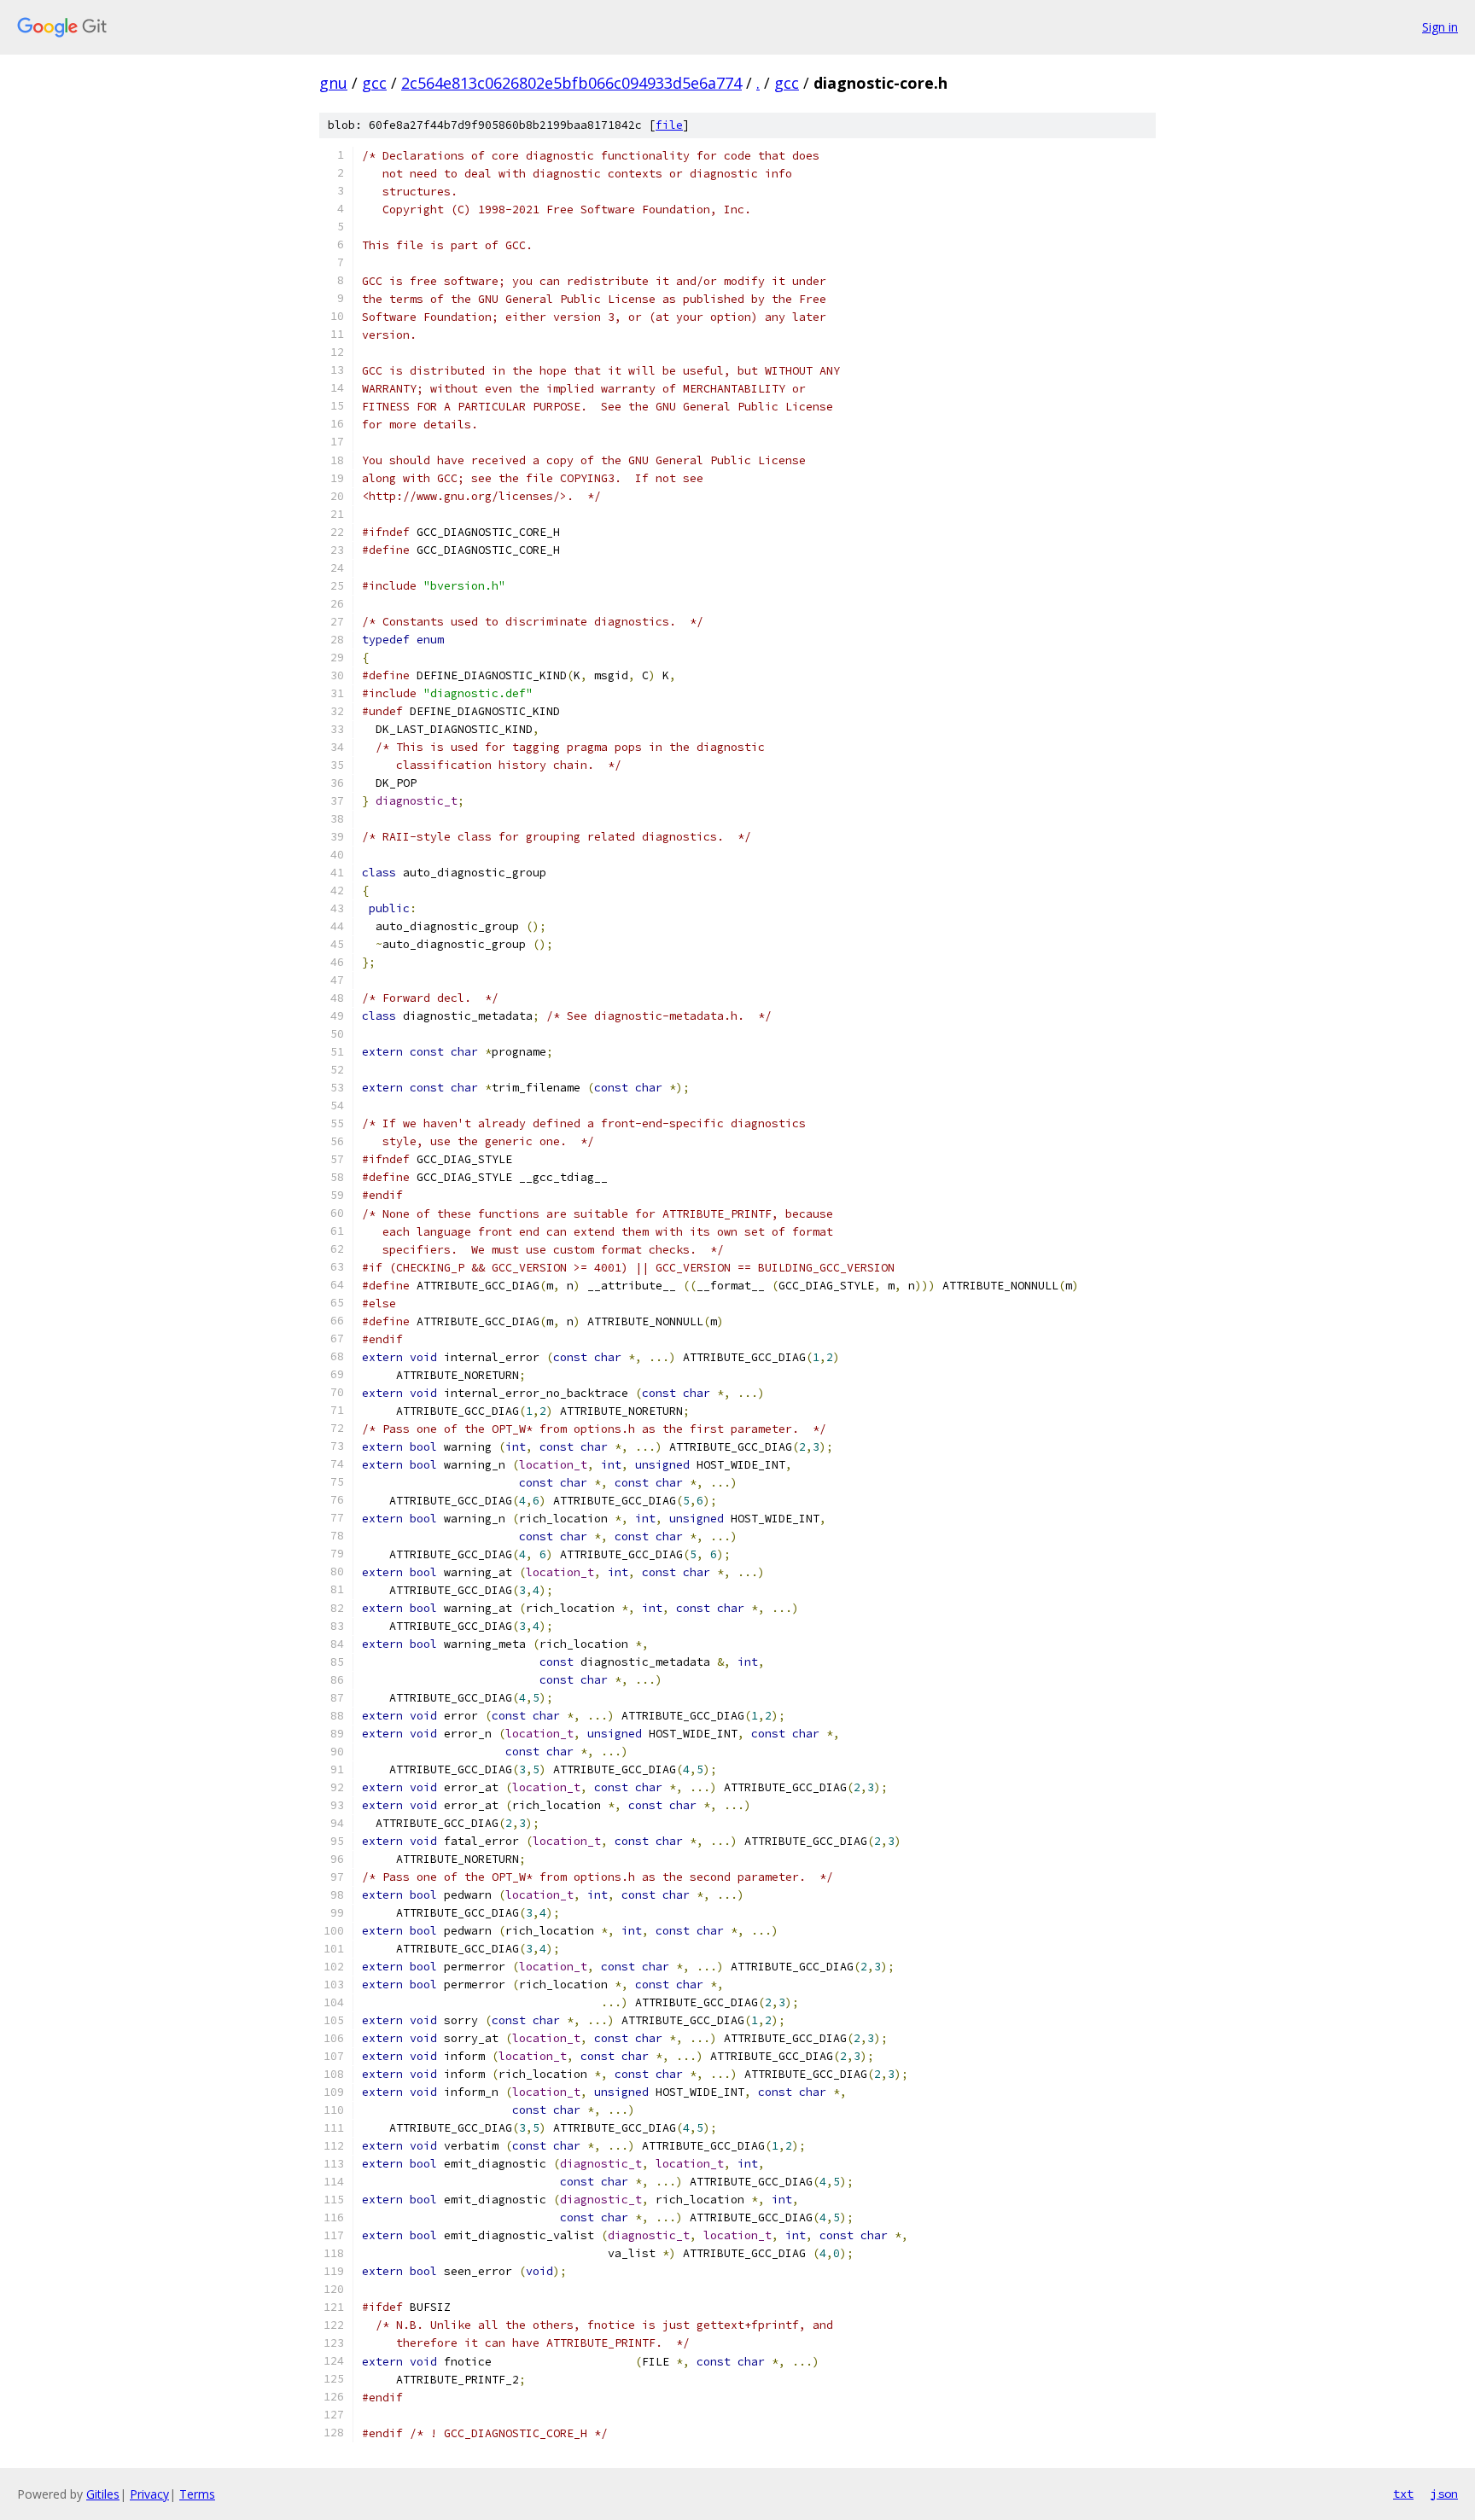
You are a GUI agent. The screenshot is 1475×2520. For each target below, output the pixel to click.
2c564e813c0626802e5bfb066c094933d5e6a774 (571, 83)
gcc (374, 83)
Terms (197, 2494)
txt (1403, 2494)
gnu (333, 83)
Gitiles (103, 2494)
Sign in (1440, 27)
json (1444, 2494)
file (669, 125)
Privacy (149, 2494)
